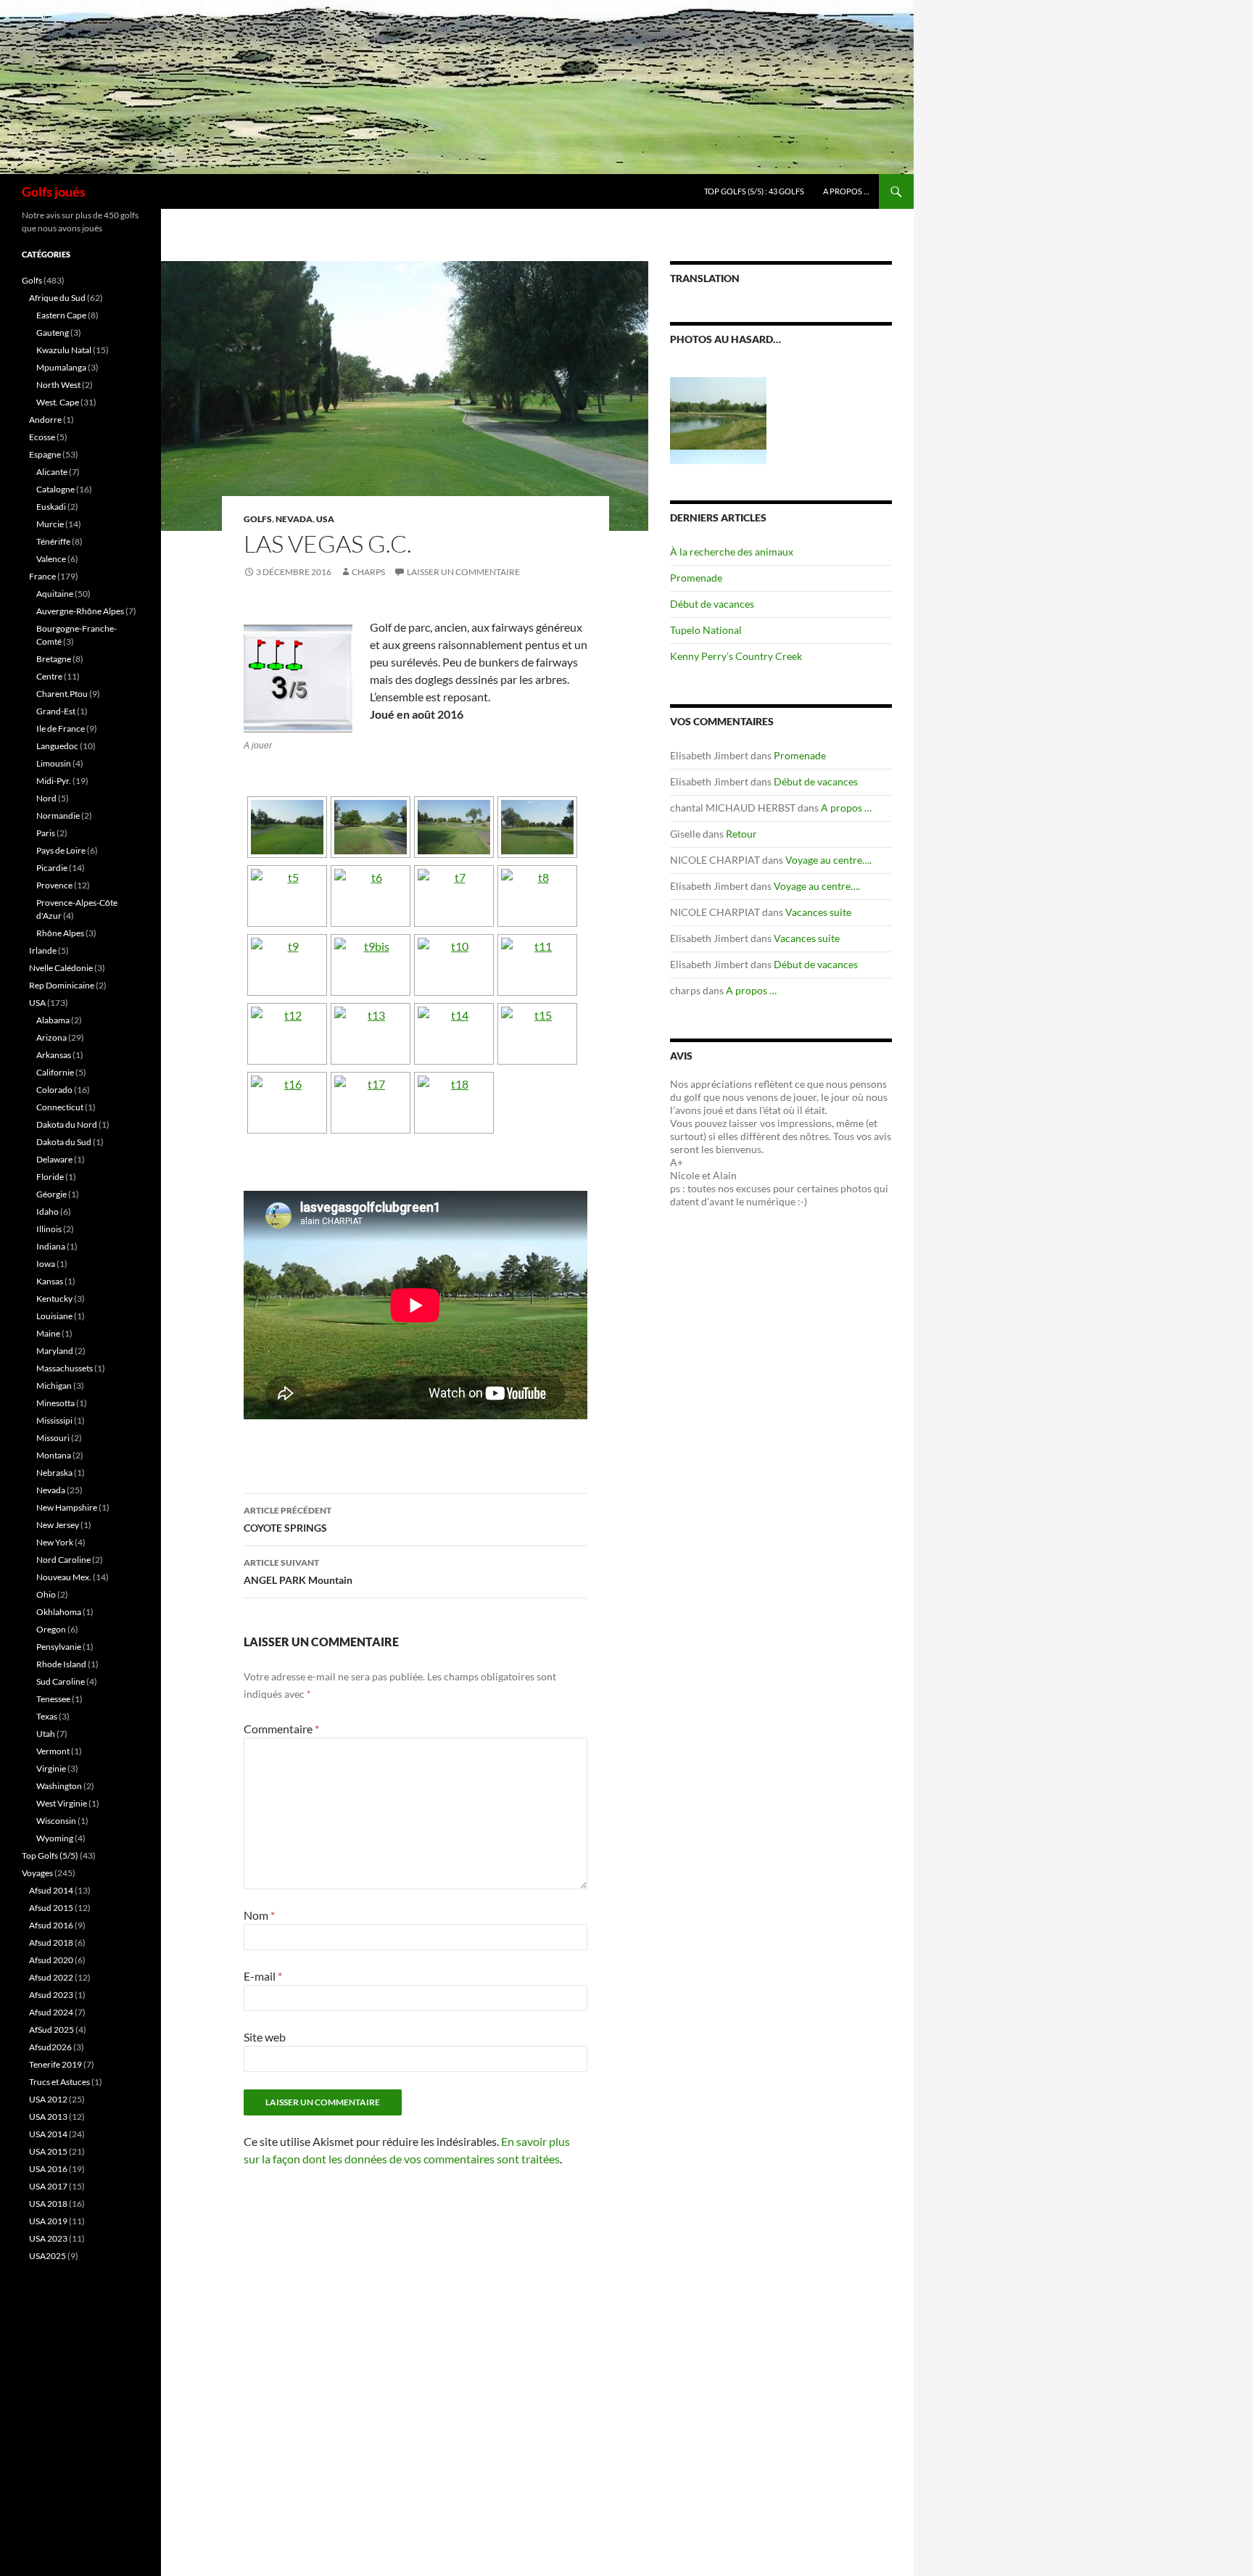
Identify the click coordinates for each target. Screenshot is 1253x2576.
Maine (48, 1333)
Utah (46, 1734)
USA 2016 (48, 2169)
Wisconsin (56, 1821)
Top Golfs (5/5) (50, 1855)
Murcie (50, 524)
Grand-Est (56, 711)
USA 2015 (48, 2151)
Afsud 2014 (51, 1890)
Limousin (54, 763)
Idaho (47, 1211)
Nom (259, 1915)
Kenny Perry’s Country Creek (736, 656)
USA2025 (47, 2256)
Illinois (49, 1229)
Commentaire (281, 1729)
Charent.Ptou (62, 694)
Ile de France (61, 728)
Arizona (51, 1037)
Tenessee (53, 1699)
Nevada (294, 519)
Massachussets (65, 1368)
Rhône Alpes (60, 933)
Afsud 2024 (51, 2012)
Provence (54, 885)
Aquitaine (55, 594)
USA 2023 (48, 2238)
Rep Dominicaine (62, 985)
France (42, 576)
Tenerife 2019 (55, 2064)
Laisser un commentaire (463, 572)
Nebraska (54, 1473)
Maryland (55, 1351)
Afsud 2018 (51, 1943)
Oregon (51, 1629)
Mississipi (54, 1420)
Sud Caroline (61, 1681)
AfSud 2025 (51, 2030)
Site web (265, 2037)
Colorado (54, 1090)
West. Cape (58, 402)
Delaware (54, 1159)
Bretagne (54, 659)
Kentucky (54, 1299)
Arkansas (54, 1055)
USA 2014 (48, 2134)
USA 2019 (48, 2221)
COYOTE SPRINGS (288, 1519)
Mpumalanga (61, 367)
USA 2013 (48, 2117)
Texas (47, 1716)
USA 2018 (48, 2204)
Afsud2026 (50, 2047)
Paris (46, 833)
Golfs (258, 519)
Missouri (53, 1438)
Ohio (46, 1594)
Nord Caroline (63, 1560)
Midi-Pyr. (54, 781)
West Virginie (62, 1803)
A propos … (846, 191)
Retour (741, 834)
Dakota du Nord (67, 1124)
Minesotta (55, 1403)
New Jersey (58, 1525)
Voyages (37, 1873)
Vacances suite (818, 912)
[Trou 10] (718, 412)
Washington (59, 1786)
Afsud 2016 (51, 1925)
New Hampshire (67, 1507)
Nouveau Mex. (64, 1577)
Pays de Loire (61, 850)
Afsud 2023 (51, 1995)
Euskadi (51, 507)
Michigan (54, 1386)
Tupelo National (706, 630)
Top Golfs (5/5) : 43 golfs (754, 191)
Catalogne (55, 489)
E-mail (263, 1976)
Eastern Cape (61, 315)
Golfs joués (54, 191)
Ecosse (42, 437)
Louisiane (54, 1316)
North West (58, 385)
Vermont (53, 1751)
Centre (49, 676)
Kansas (50, 1281)
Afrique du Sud (57, 298)
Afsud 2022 (51, 1977)
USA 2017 (48, 2186)
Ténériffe (53, 541)
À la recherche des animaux (732, 552)
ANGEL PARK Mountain (298, 1572)
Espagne (45, 454)
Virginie (51, 1768)
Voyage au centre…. (828, 860)
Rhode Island (61, 1664)
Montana (54, 1455)
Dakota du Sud (64, 1142)
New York (55, 1542)
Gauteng (53, 333)
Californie (55, 1072)
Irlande (43, 950)
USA (325, 519)
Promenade (696, 578)
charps (368, 572)
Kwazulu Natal (64, 350)
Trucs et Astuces (59, 2082)
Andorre (45, 420)
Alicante (52, 472)
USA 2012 (48, 2099)
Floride (50, 1177)
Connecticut (60, 1107)
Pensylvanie (59, 1647)
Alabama (53, 1020)
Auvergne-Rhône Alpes (80, 611)
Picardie (52, 868)
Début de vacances (712, 604)
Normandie (58, 816)
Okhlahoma (59, 1612)
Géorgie (51, 1194)
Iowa (46, 1264)
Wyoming (55, 1838)
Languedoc (57, 746)
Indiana (51, 1246)
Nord (46, 798)
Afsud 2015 (51, 1908)
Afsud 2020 (51, 1960)
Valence (51, 559)
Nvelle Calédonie (61, 968)
